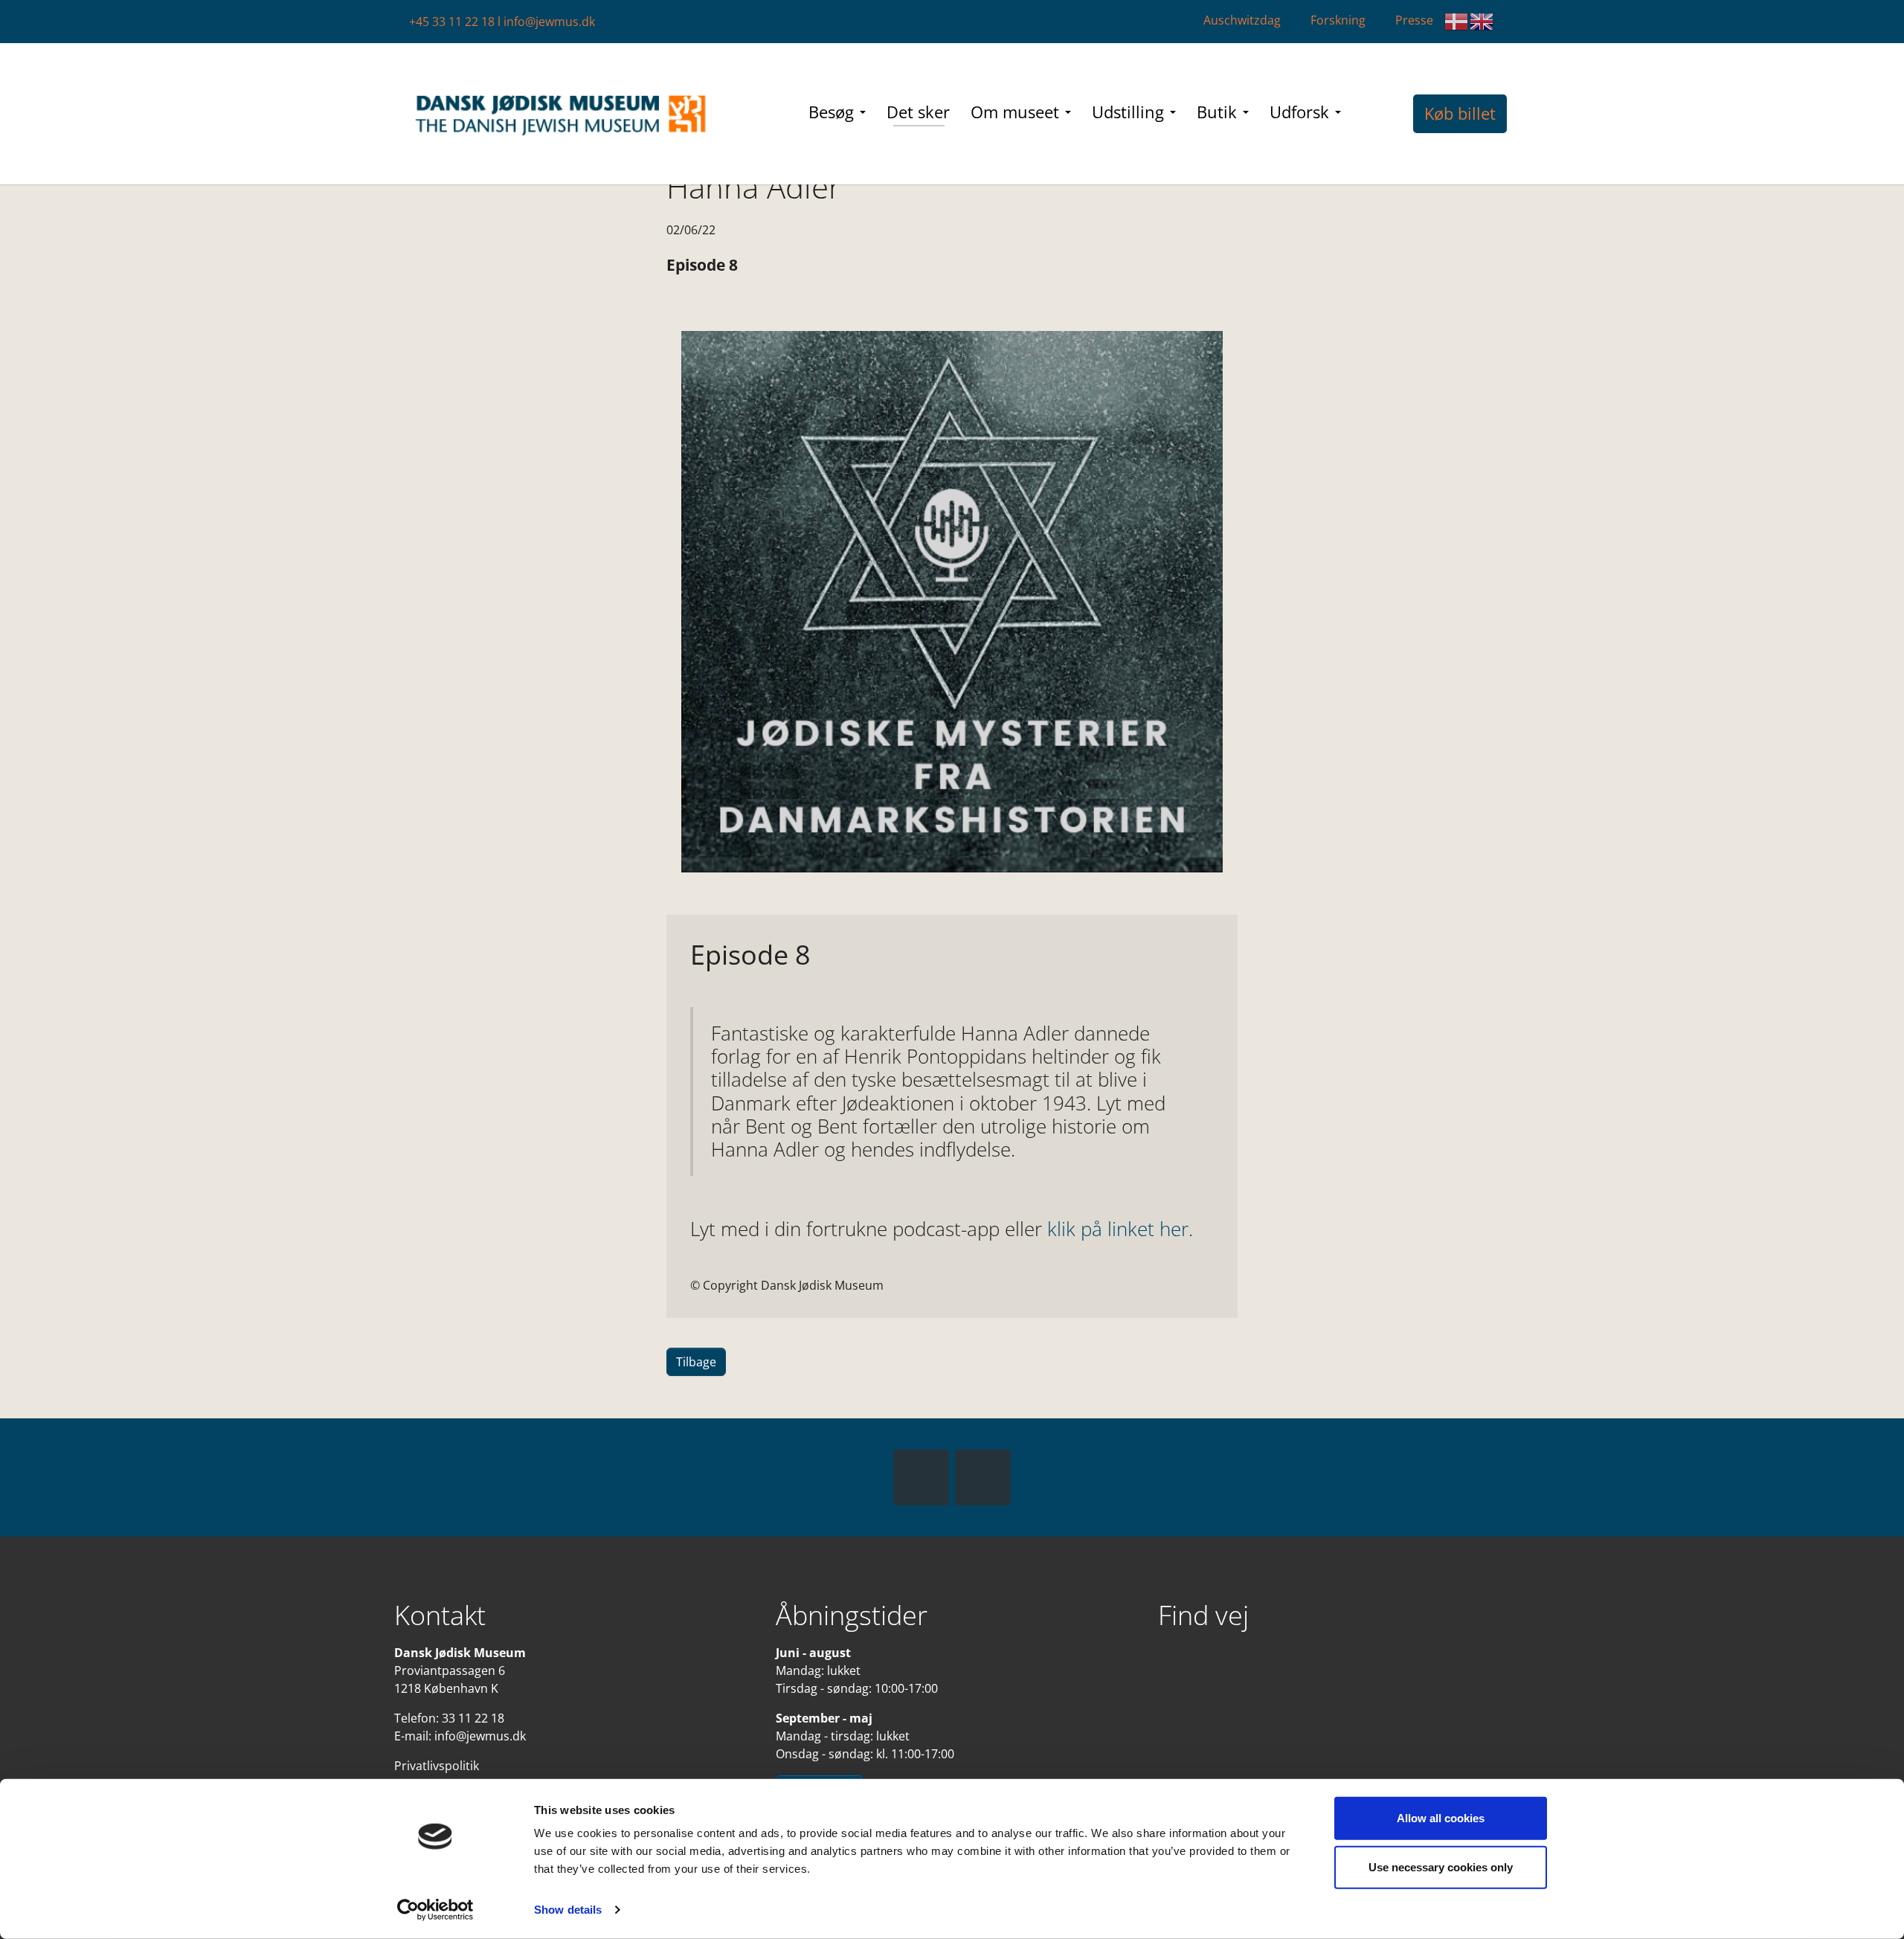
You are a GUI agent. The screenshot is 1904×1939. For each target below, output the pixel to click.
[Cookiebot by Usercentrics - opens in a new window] (435, 1910)
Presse (1414, 20)
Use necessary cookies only (1441, 1866)
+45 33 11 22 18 (452, 22)
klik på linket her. (1120, 1229)
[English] (1482, 22)
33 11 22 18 (473, 1718)
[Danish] (1457, 22)
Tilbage (696, 1362)
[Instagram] (983, 1477)
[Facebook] (921, 1477)
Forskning (1338, 20)
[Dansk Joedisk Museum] (562, 114)
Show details (568, 1910)
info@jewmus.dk (549, 22)
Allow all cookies (1441, 1818)
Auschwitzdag (1242, 20)
